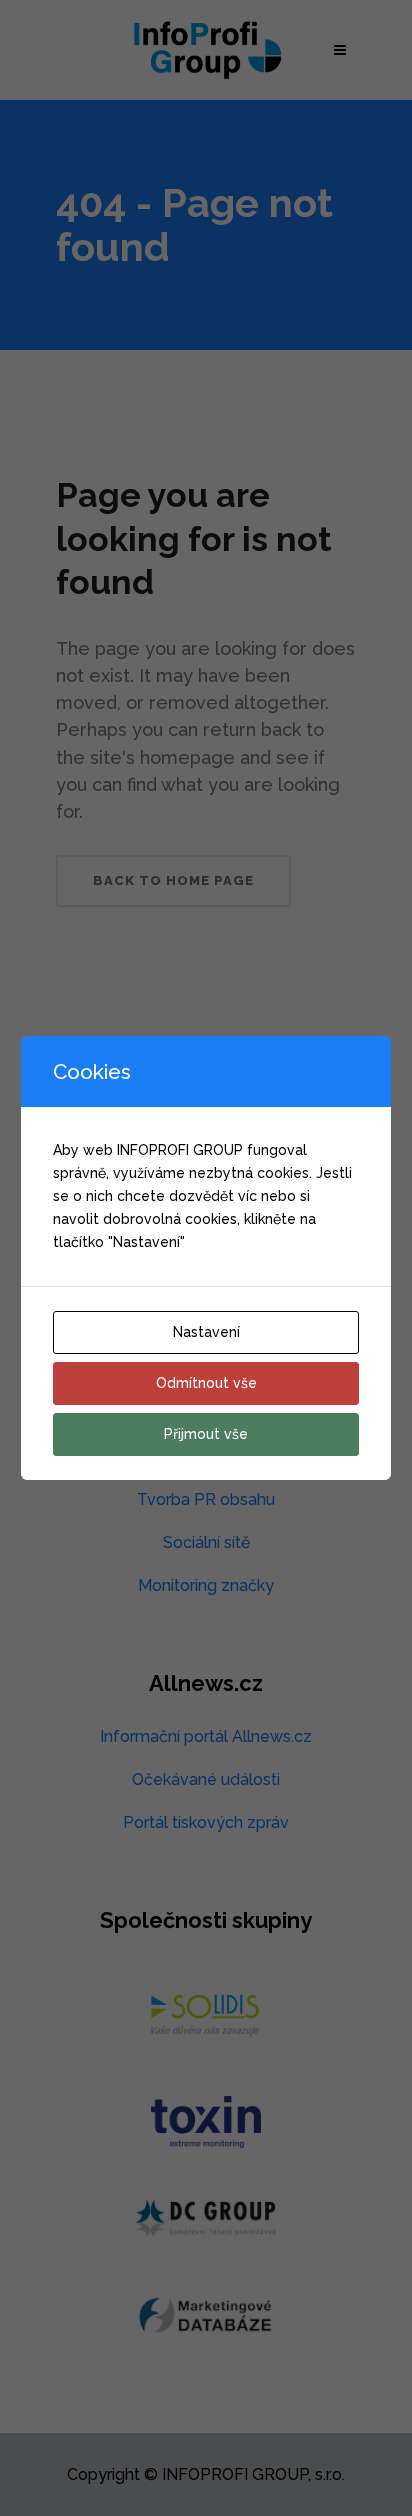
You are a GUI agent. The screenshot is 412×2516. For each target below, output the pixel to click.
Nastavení (206, 1332)
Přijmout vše (206, 1434)
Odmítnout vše (206, 1383)
